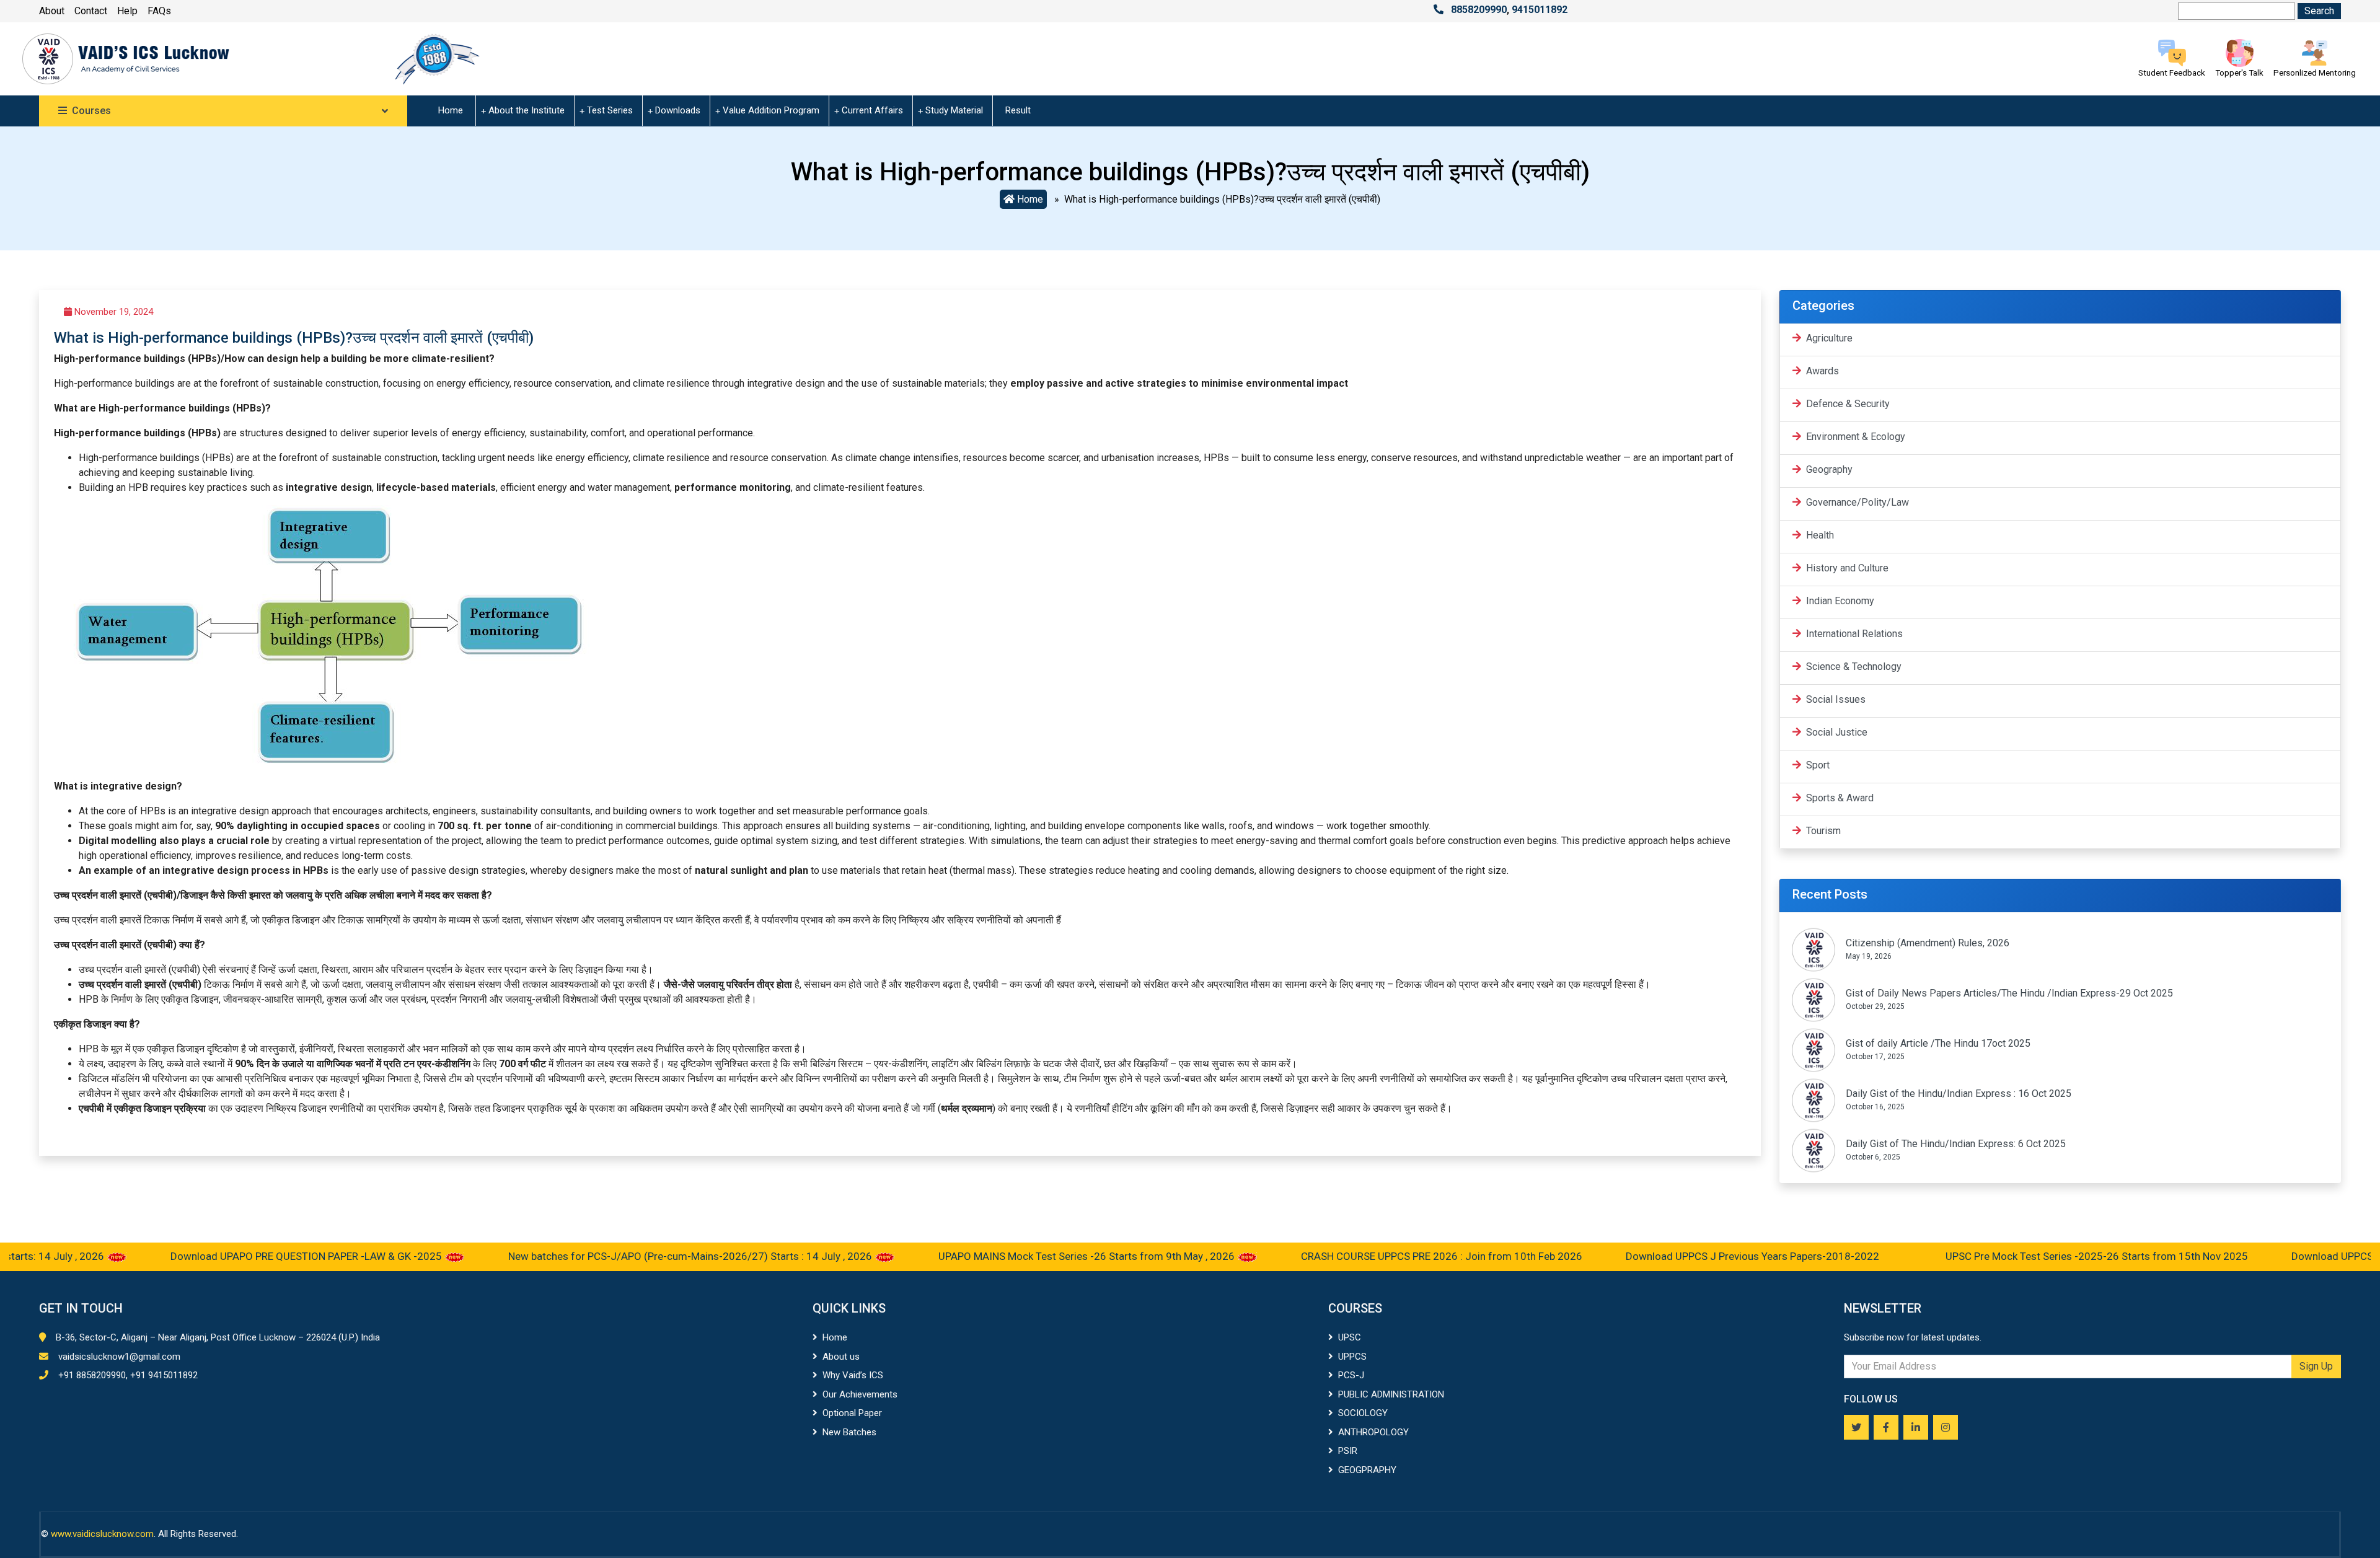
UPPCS (1352, 1357)
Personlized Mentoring (2315, 73)
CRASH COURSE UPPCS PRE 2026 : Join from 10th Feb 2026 (1368, 1256)
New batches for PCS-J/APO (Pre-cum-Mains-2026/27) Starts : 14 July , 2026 (618, 1256)
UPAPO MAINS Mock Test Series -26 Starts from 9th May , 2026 (1015, 1256)
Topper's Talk (2239, 73)
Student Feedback (2172, 73)
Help (127, 11)
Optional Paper (852, 1413)
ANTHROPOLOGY (1373, 1432)
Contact (91, 11)
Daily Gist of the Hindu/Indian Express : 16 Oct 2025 (1959, 1094)
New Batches (849, 1432)
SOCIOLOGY (1363, 1413)
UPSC (1350, 1337)
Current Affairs (872, 110)
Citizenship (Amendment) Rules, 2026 (1928, 943)
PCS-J (1351, 1375)
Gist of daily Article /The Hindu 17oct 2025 (1938, 1043)
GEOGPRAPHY (1367, 1470)
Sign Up (2316, 1366)
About (52, 11)
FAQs (159, 11)
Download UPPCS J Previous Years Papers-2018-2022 (1681, 1256)
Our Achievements (860, 1394)
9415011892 (1540, 10)
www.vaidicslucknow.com (102, 1534)
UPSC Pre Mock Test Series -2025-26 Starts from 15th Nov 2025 (2024, 1256)
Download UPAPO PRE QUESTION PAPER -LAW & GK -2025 (234, 1256)
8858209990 (1479, 10)
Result (1018, 110)
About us (841, 1357)
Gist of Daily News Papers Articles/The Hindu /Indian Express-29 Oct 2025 (2009, 993)
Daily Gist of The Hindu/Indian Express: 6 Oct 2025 (1956, 1144)
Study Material (954, 110)
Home (451, 110)
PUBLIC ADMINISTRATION (1391, 1394)
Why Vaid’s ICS (853, 1375)
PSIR (1348, 1451)
